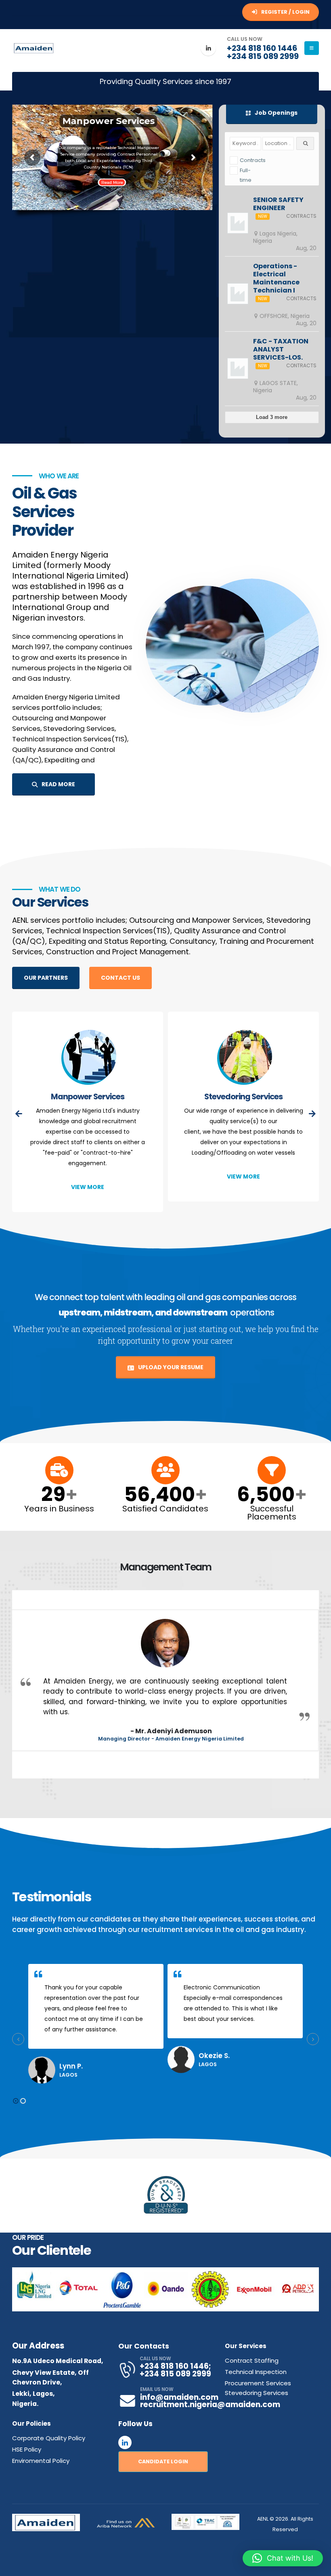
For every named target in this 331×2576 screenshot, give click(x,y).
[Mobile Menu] (312, 48)
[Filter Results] (305, 143)
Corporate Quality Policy (49, 2438)
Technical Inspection (256, 2372)
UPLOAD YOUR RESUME (170, 1367)
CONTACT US (120, 978)
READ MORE (58, 784)
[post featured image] (88, 1058)
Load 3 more (272, 417)
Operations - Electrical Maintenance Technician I (276, 278)
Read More (112, 182)
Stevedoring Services (88, 1096)
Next (309, 2289)
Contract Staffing (252, 2360)
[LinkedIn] (208, 48)
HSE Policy (27, 2449)
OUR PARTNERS (46, 978)
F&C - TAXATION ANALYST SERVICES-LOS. (281, 349)
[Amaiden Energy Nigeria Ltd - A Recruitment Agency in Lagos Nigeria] (34, 48)
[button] (16, 2101)
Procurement (243, 1096)
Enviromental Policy (41, 2461)
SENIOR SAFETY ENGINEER (278, 204)
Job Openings (275, 113)
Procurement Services (258, 2383)
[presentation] (19, 1114)
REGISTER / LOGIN (285, 12)
